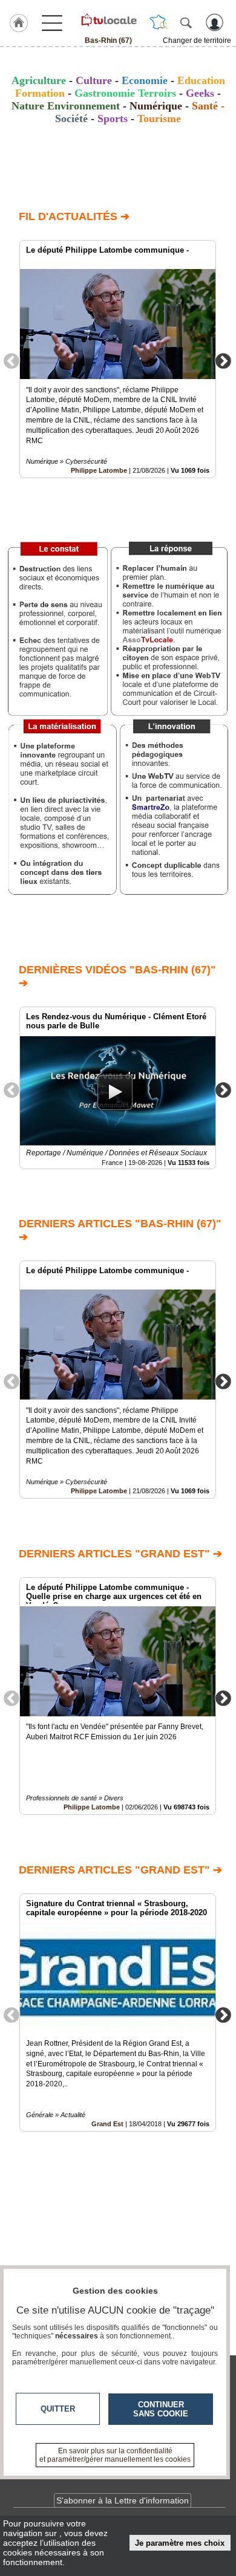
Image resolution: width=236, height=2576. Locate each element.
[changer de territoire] (159, 22)
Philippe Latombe (99, 470)
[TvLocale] (108, 20)
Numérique (156, 106)
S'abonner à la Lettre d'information (123, 2500)
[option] (118, 359)
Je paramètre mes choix (180, 2543)
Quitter (58, 2409)
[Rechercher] (186, 22)
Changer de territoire (197, 41)
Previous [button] (11, 360)
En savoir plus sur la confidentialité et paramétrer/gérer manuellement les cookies (115, 2455)
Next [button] (223, 360)
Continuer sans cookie (161, 2409)
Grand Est (107, 2124)
